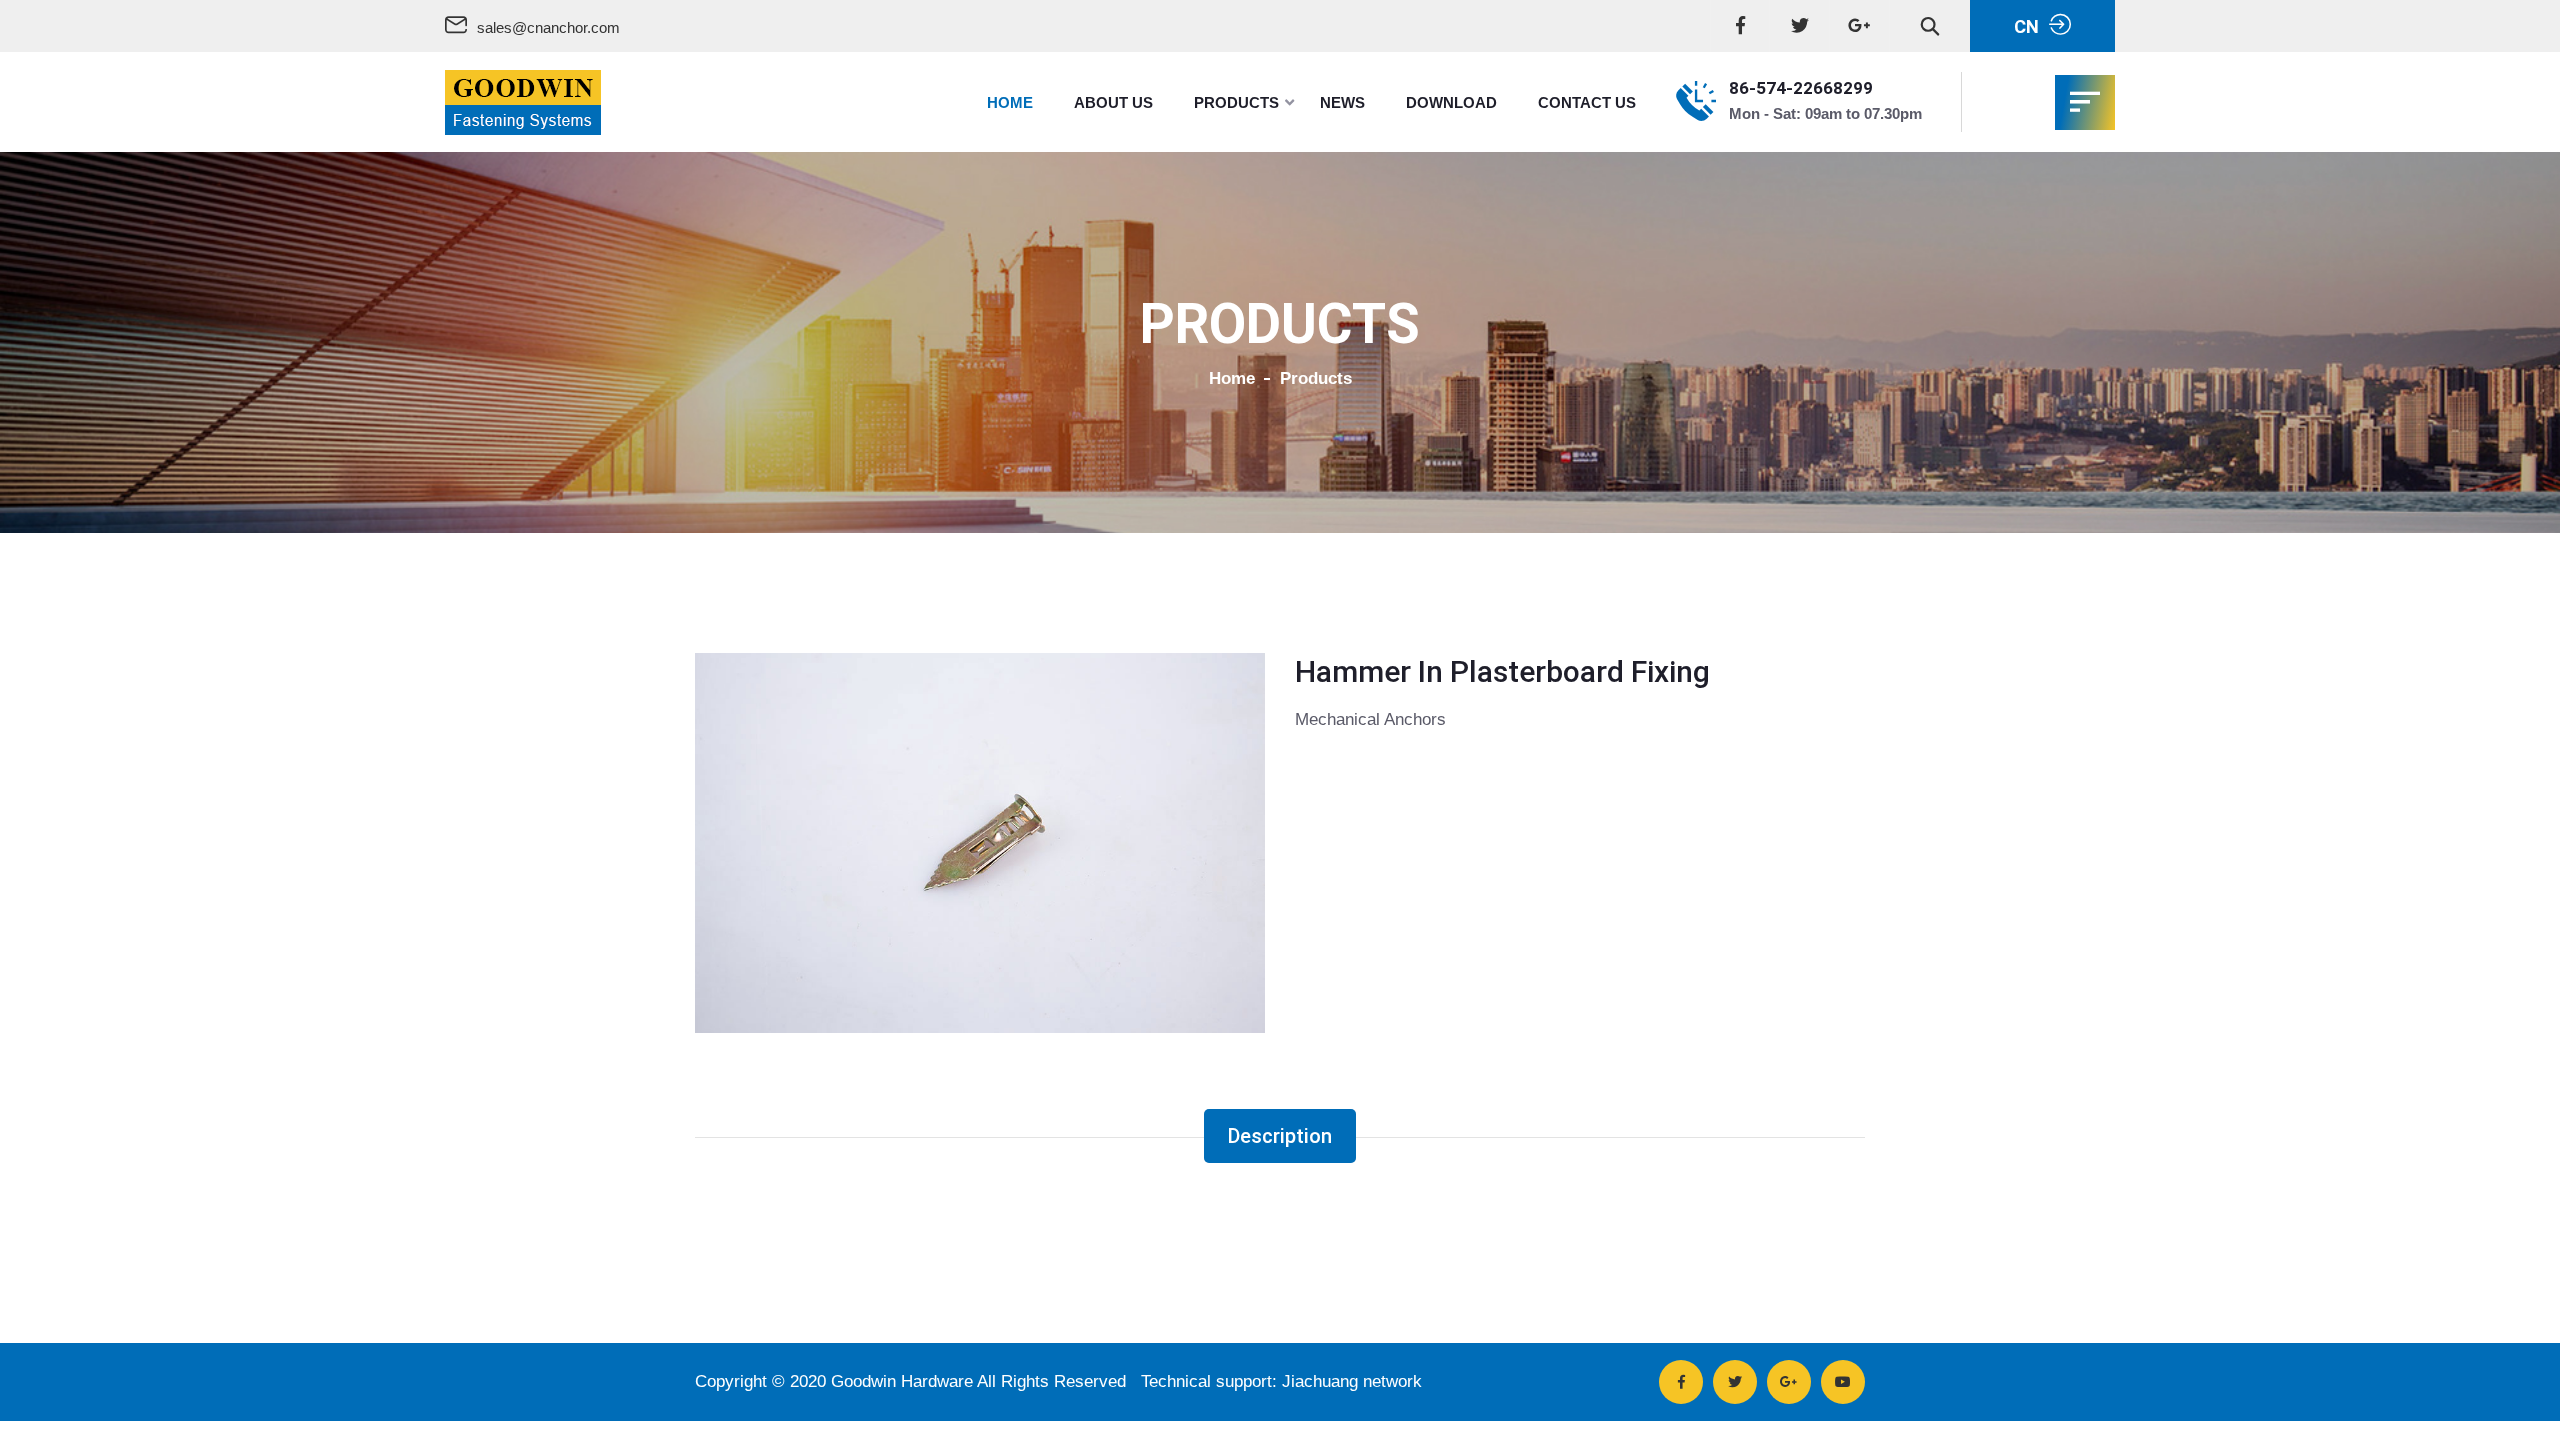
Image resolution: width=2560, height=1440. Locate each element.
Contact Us (1587, 102)
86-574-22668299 (1801, 88)
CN (2026, 26)
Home (1010, 102)
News (1342, 102)
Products (1236, 102)
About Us (1113, 102)
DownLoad (1451, 102)
